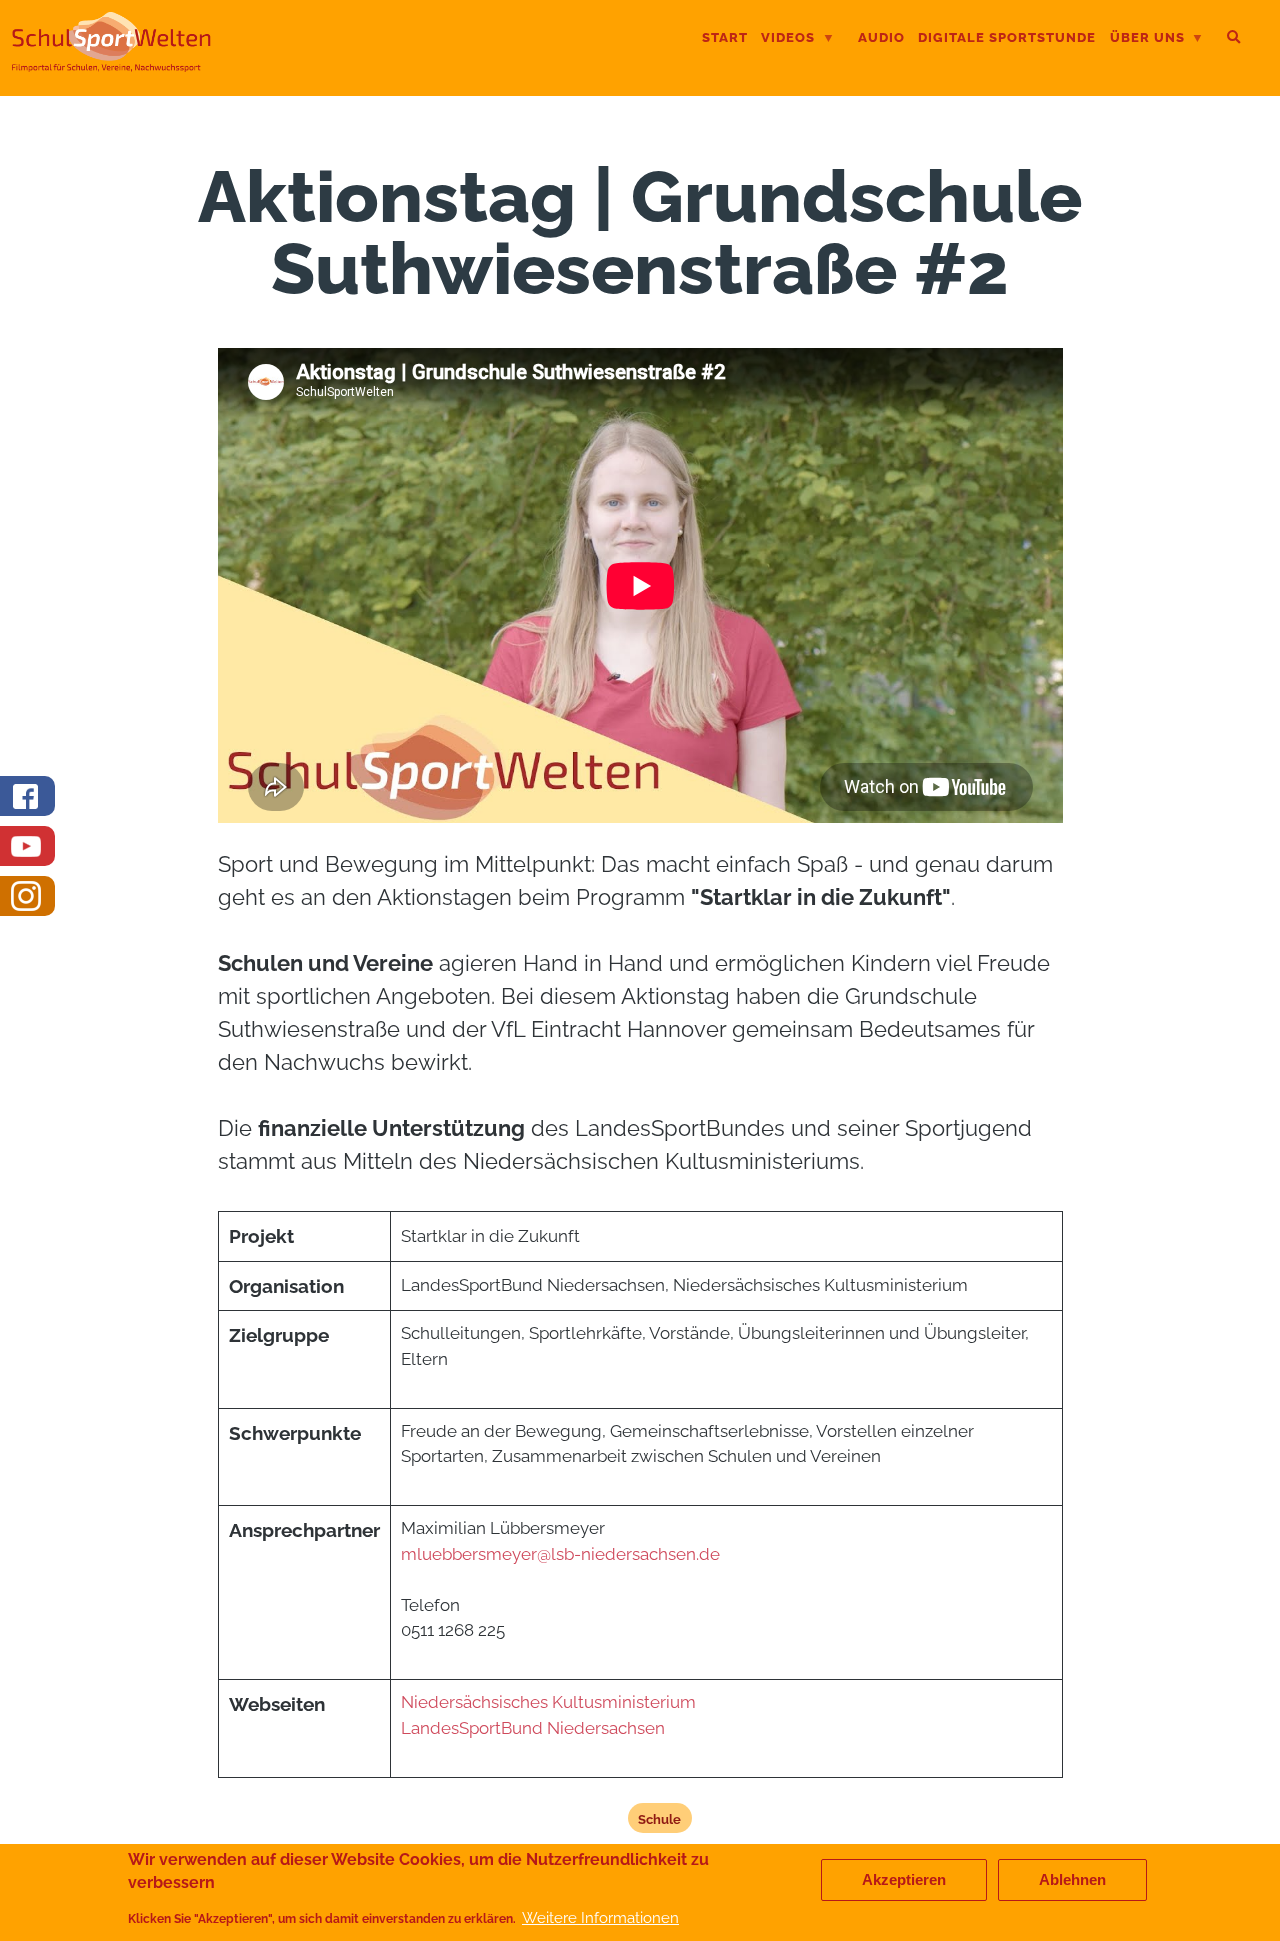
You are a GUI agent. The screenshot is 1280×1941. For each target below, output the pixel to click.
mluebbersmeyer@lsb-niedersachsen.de (560, 1554)
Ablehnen (1072, 1880)
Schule (659, 1819)
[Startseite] (111, 64)
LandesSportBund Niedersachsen (535, 1728)
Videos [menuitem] (788, 39)
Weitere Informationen (600, 1917)
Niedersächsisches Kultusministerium (548, 1702)
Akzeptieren (904, 1880)
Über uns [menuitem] (1147, 39)
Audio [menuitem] (881, 37)
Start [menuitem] (725, 37)
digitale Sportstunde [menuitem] (1007, 37)
